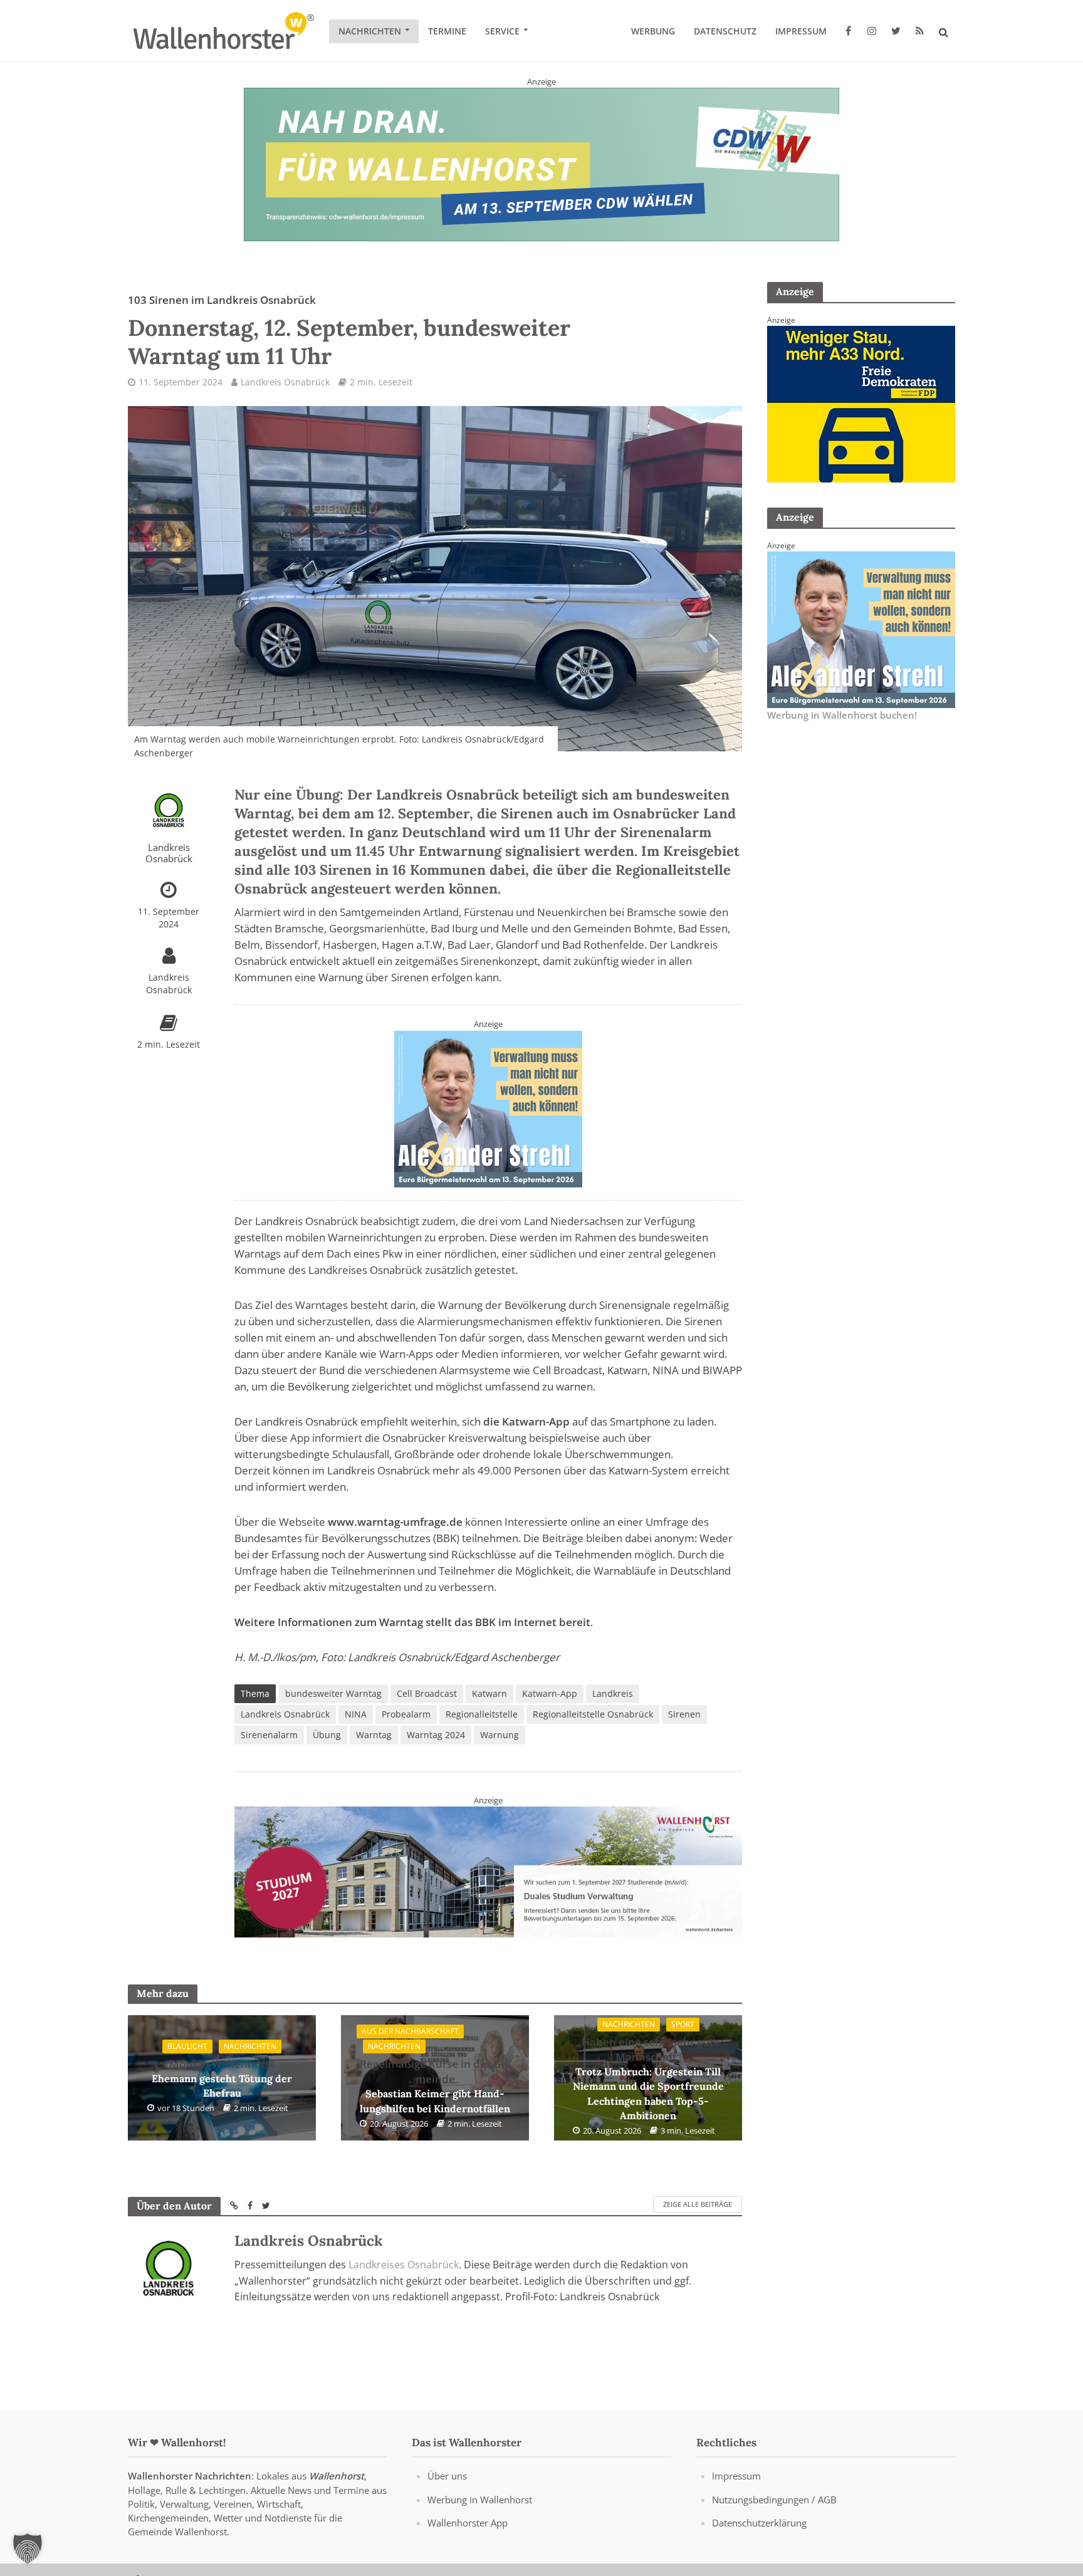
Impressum (801, 31)
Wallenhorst (337, 2476)
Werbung (653, 31)
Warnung (500, 1735)
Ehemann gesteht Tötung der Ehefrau (222, 2078)
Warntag (374, 1735)
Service (502, 31)
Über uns (447, 2476)
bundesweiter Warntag (333, 1693)
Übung (327, 1735)
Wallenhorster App (468, 2522)
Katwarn (489, 1693)
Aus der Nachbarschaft (410, 2031)
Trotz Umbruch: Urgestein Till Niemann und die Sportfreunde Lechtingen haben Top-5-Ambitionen (648, 2078)
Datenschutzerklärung (759, 2522)
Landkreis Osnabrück (285, 382)
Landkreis (613, 1693)
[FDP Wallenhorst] (861, 403)
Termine (447, 31)
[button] (28, 2548)
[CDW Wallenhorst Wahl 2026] (541, 164)
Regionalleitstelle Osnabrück (593, 1714)
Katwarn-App (550, 1693)
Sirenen (684, 1714)
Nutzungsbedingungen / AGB (774, 2499)
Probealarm (406, 1714)
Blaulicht (187, 2046)
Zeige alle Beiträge (698, 2204)
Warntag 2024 (436, 1735)
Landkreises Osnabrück (404, 2265)
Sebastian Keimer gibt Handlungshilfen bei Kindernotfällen (435, 2086)
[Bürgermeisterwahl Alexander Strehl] (488, 1108)
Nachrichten (370, 31)
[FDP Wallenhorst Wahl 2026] (488, 1871)
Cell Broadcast (427, 1693)
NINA (356, 1714)
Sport (683, 2024)
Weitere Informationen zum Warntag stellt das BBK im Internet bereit (412, 1622)
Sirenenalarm (269, 1735)
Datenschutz (725, 31)
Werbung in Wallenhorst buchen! (842, 715)
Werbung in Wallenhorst (480, 2499)
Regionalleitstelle (482, 1714)
